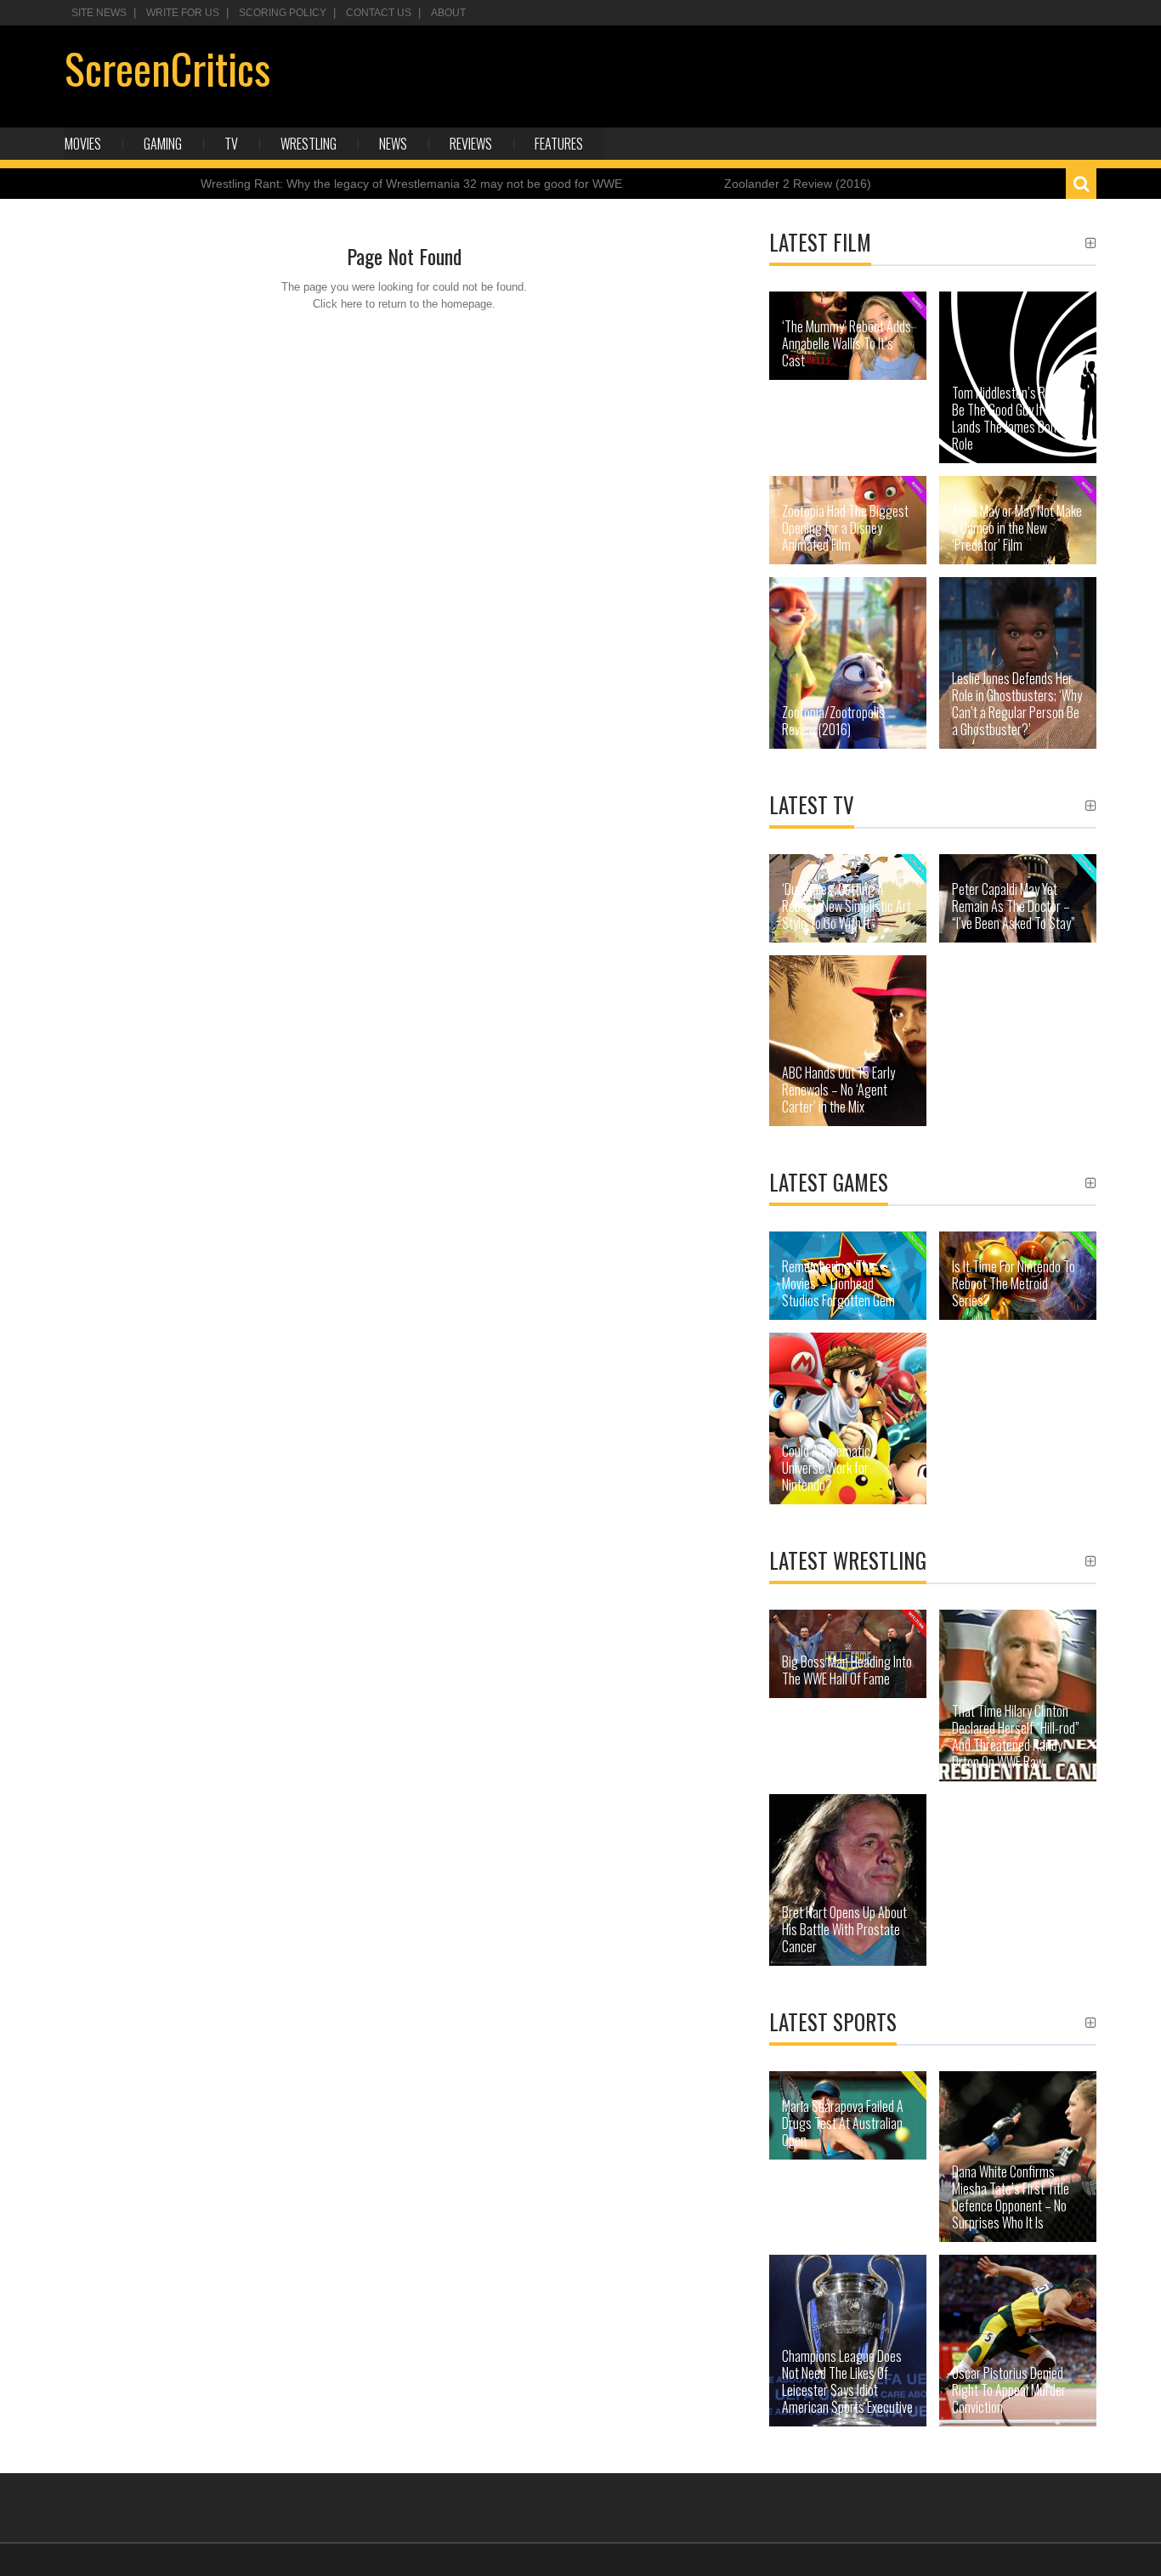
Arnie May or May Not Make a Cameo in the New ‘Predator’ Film (1017, 528)
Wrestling (309, 144)
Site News (99, 13)
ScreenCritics (167, 67)
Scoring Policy (283, 13)
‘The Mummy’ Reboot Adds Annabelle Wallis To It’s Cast (847, 343)
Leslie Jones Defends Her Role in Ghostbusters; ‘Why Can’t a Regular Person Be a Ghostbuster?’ (1017, 704)
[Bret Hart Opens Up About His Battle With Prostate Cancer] (848, 1880)
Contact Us (379, 13)
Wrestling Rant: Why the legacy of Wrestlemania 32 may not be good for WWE (411, 184)
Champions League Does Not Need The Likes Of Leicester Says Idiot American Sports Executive (847, 2381)
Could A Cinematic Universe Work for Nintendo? (826, 1468)
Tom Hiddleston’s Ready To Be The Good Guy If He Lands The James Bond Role (1017, 418)
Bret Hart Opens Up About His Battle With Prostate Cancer (844, 1929)
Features (559, 144)
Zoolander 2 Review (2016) (798, 184)
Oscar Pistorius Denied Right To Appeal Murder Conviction (1009, 2390)
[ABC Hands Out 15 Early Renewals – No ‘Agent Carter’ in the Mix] (848, 1041)
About (448, 13)
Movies (83, 144)
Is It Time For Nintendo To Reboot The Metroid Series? (1014, 1283)
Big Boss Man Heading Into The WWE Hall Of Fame (847, 1670)
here (351, 304)
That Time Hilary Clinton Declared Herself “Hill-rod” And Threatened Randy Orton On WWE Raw (1016, 1736)
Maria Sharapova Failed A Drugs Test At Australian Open (843, 2123)
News (393, 144)
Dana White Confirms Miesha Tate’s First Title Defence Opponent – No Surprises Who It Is (1011, 2197)
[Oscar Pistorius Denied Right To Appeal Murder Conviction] (1018, 2341)
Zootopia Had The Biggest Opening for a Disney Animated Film (845, 528)
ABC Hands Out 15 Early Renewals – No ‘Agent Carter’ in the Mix (838, 1090)
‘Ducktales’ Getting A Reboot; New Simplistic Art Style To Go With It (847, 906)
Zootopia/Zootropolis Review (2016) (833, 721)
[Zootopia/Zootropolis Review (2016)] (848, 663)
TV (231, 144)
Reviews (471, 144)
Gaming (163, 144)
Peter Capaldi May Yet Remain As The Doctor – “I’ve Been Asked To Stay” (1014, 906)
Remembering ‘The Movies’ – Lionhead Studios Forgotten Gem (838, 1283)
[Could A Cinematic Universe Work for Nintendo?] (848, 1418)
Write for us (183, 13)
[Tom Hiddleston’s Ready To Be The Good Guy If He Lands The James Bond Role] (1018, 377)
